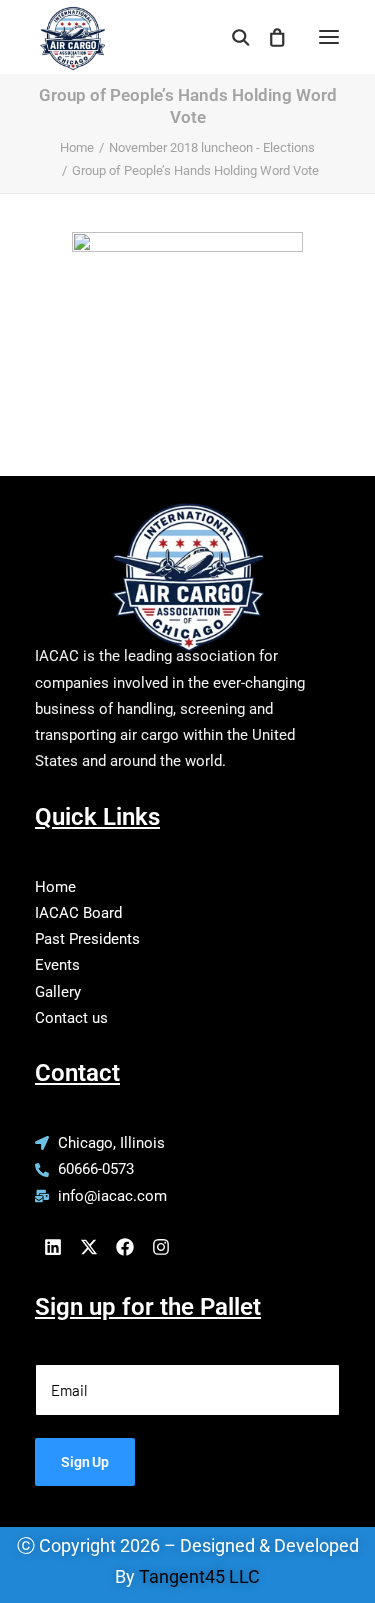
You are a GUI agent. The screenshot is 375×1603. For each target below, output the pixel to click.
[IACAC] (70, 31)
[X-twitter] (89, 1247)
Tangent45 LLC (199, 1576)
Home (77, 147)
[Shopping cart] (268, 37)
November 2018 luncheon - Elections (212, 147)
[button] (329, 37)
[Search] (232, 37)
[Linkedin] (53, 1247)
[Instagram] (161, 1247)
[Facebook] (125, 1247)
